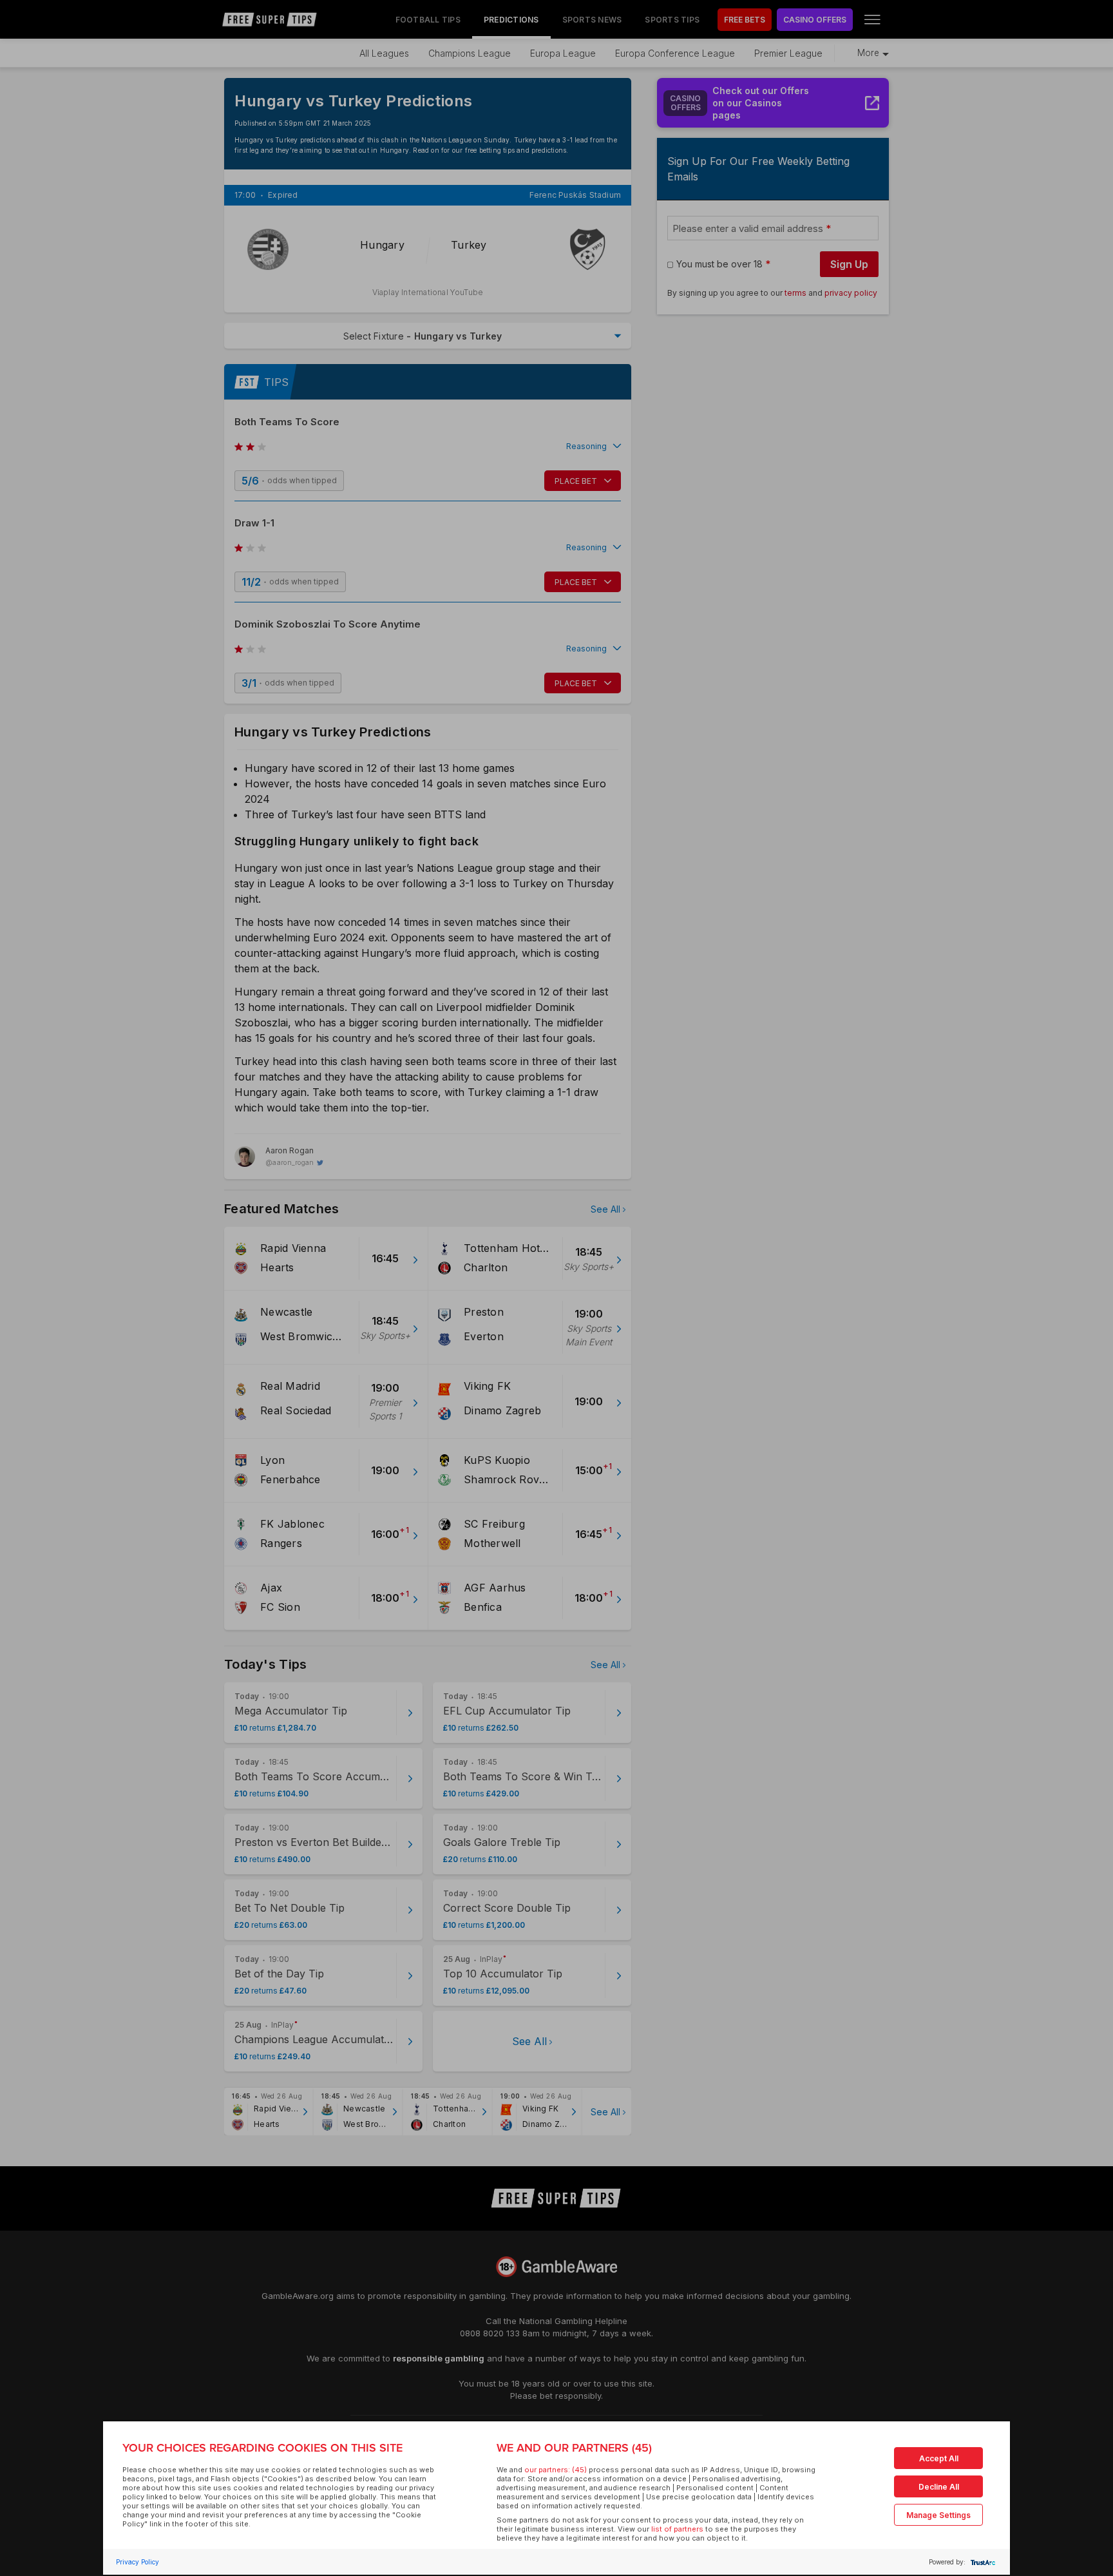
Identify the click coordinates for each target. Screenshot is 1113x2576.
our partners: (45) (556, 2470)
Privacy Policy (138, 2562)
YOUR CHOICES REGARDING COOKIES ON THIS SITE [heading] (262, 2448)
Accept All (939, 2458)
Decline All (939, 2487)
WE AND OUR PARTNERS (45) (574, 2448)
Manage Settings (938, 2515)
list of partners (677, 2529)
